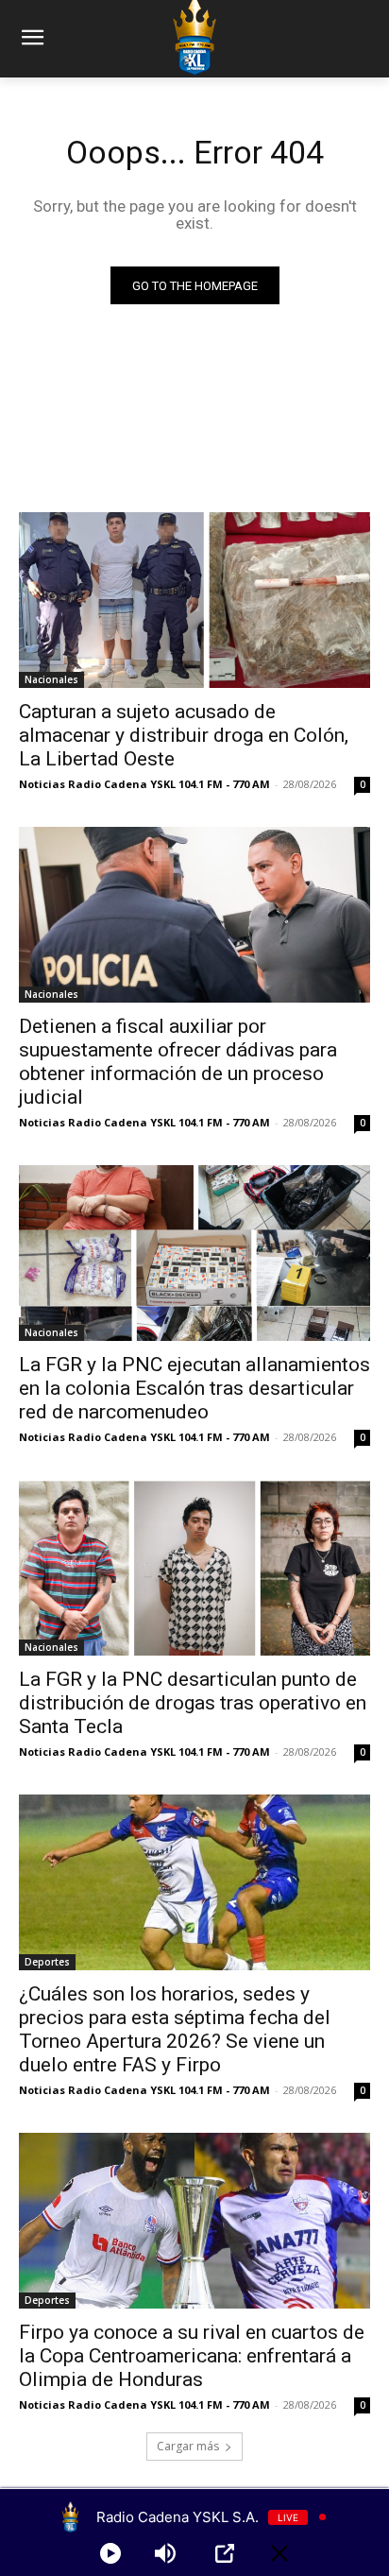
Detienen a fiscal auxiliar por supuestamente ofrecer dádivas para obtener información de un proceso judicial (178, 1062)
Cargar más (188, 2446)
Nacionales (51, 679)
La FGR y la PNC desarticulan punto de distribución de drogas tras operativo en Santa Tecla (193, 1703)
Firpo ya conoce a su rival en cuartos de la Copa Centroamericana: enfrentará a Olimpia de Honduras (192, 2356)
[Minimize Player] (279, 2553)
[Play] (110, 2553)
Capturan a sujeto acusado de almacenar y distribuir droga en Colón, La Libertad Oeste (184, 735)
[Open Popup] (225, 2553)
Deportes (47, 1962)
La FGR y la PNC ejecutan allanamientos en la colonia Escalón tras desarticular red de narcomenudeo (194, 1388)
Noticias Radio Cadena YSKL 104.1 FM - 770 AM (144, 784)
